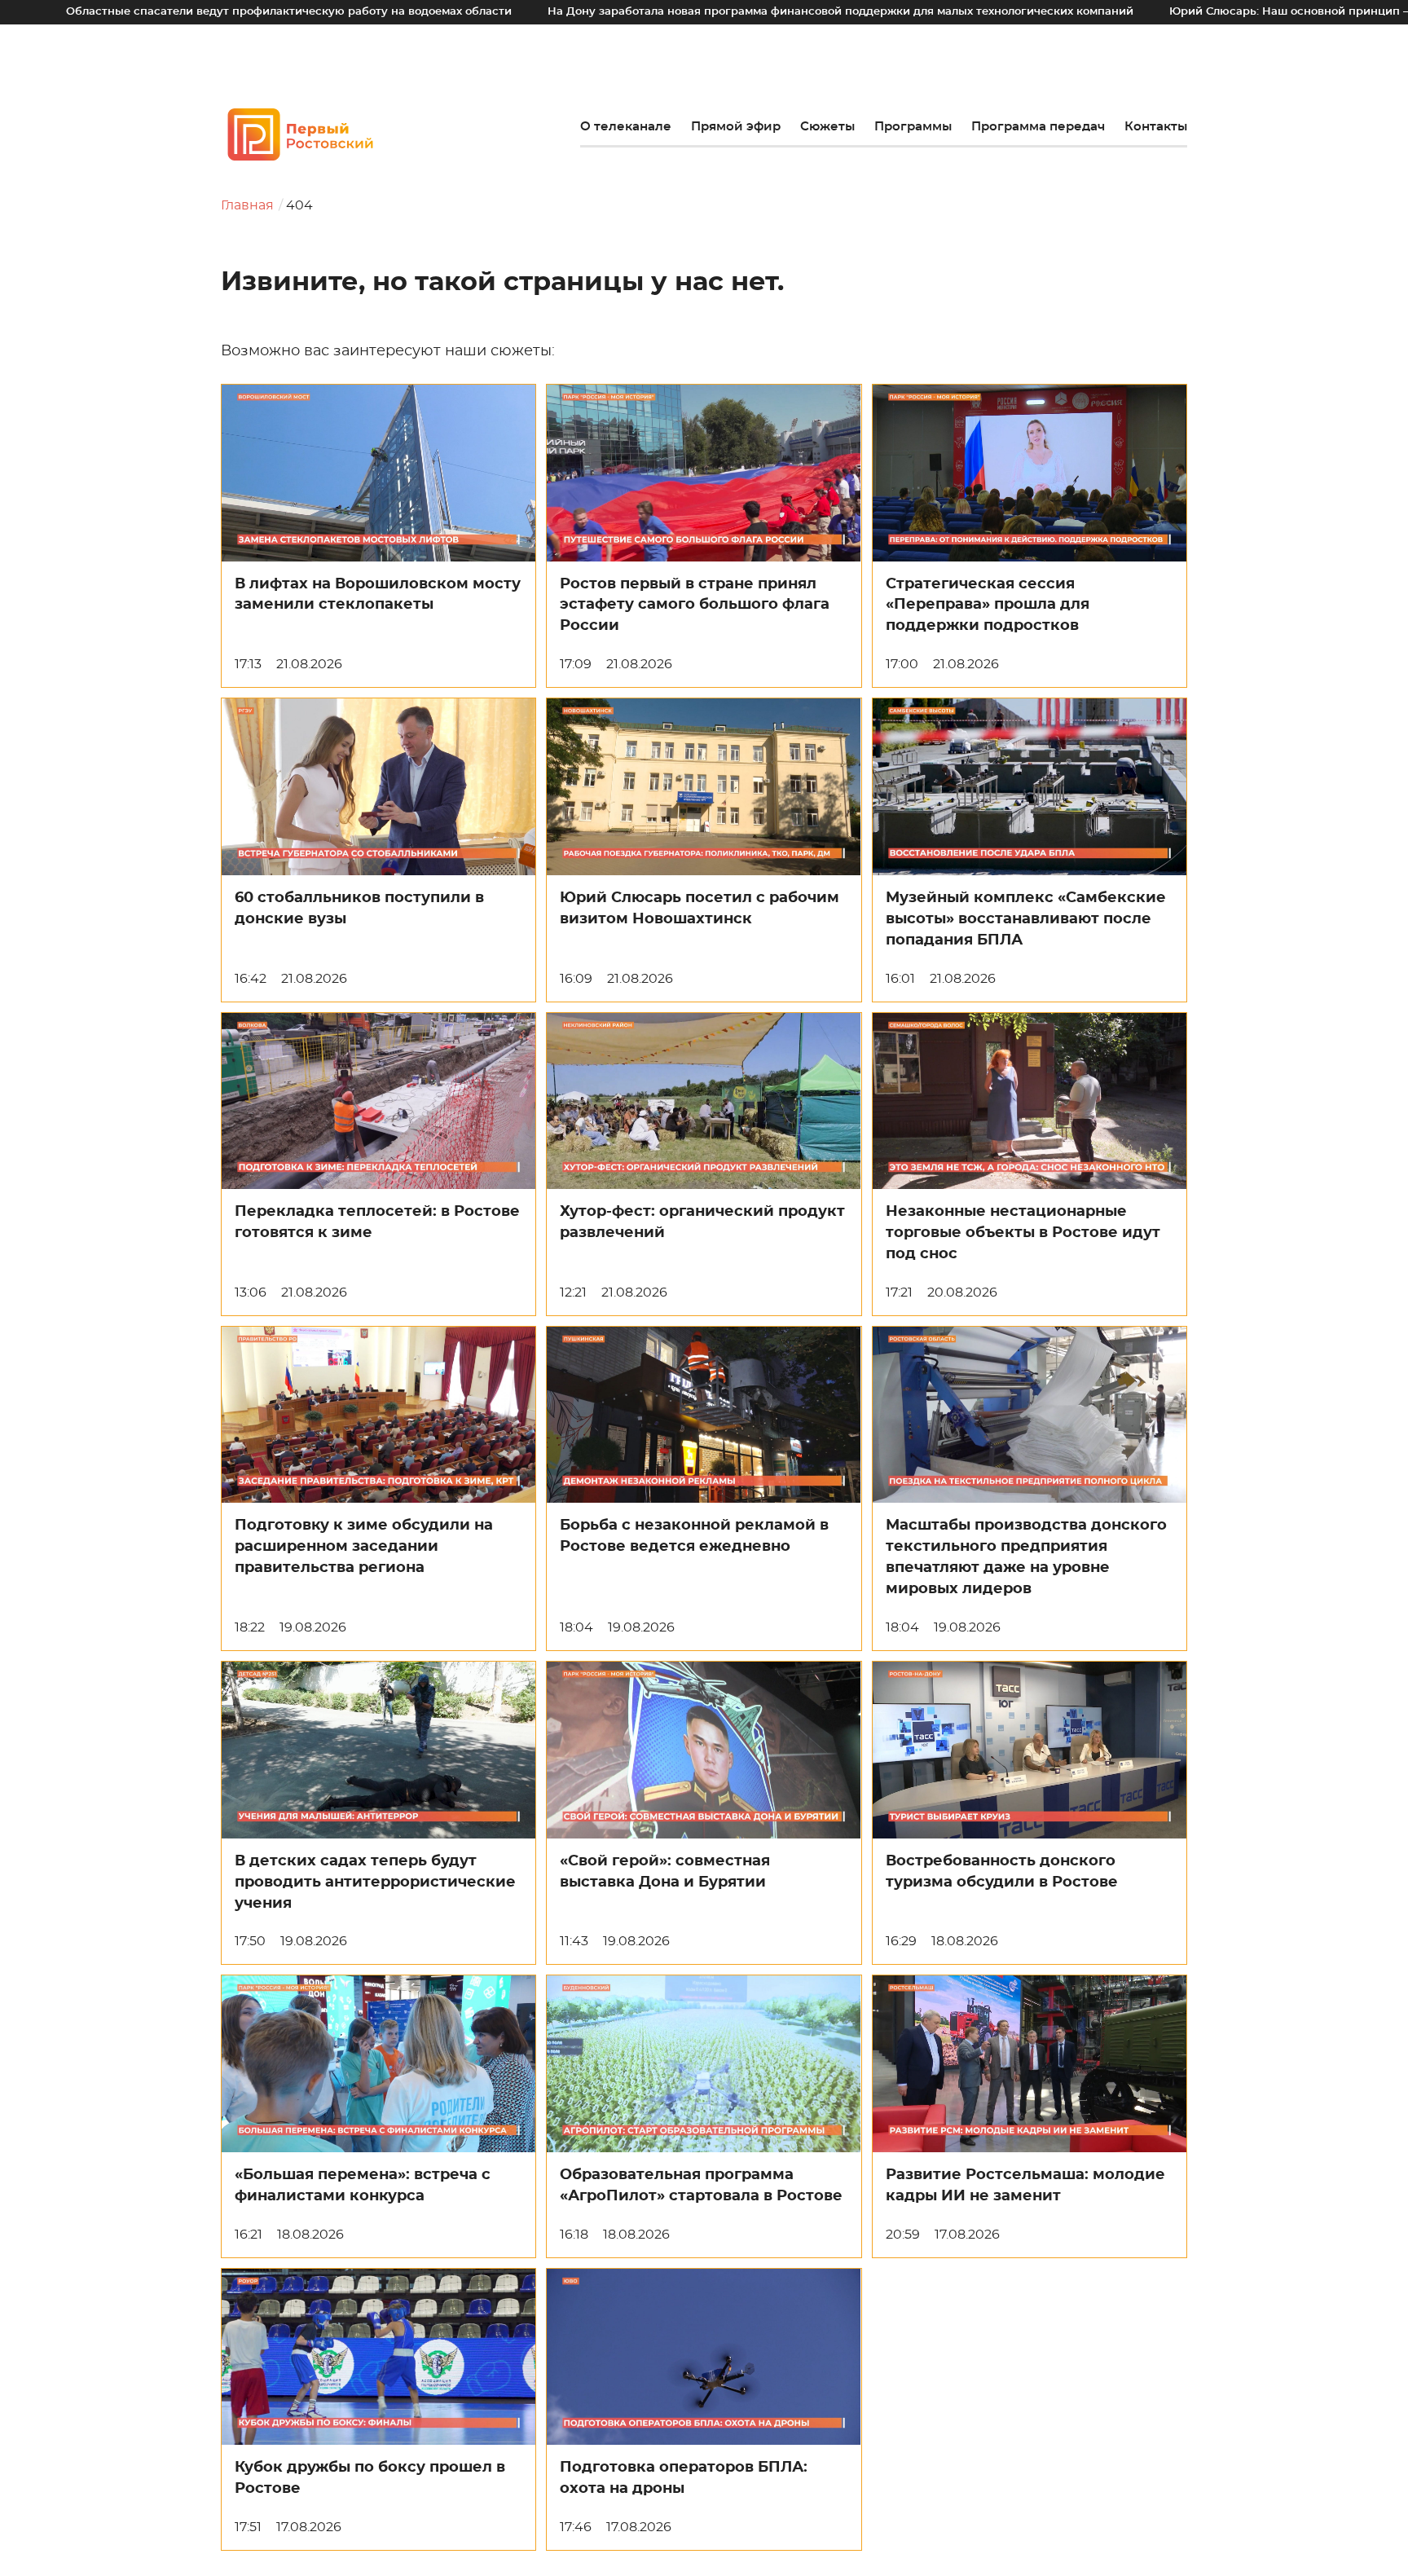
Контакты (1156, 127)
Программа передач (1038, 127)
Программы (913, 127)
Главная (247, 205)
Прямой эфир (736, 127)
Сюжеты (827, 127)
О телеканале (626, 127)
